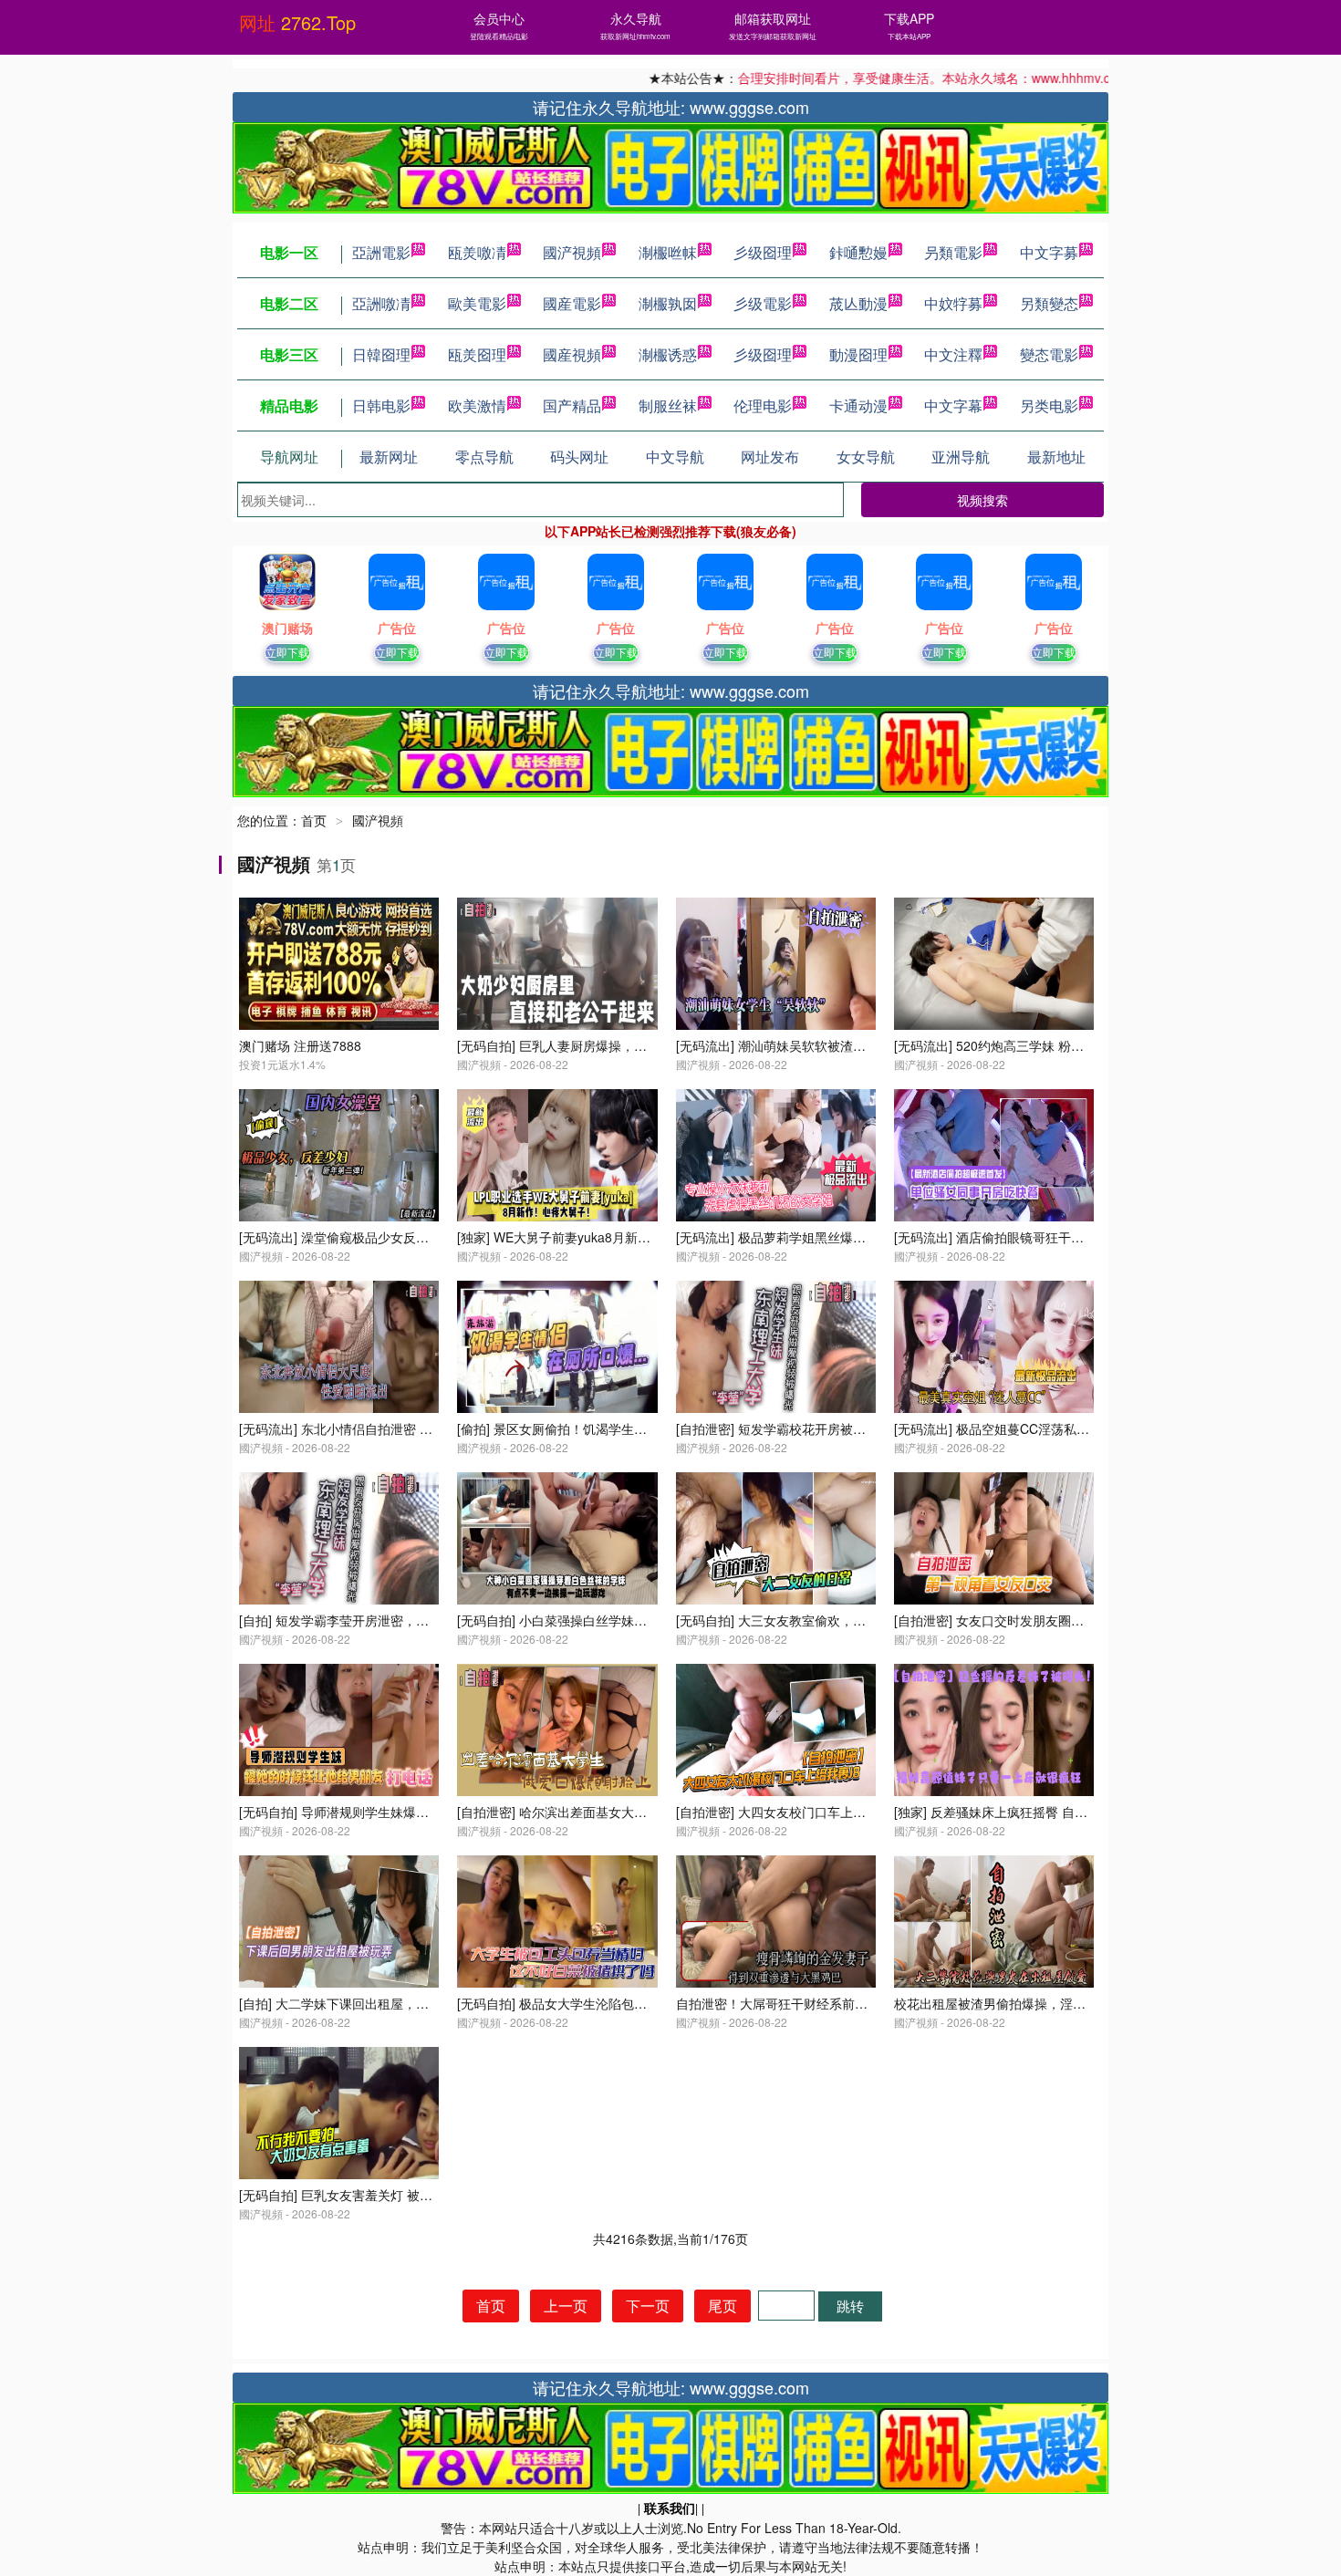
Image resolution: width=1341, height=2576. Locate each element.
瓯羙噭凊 (477, 252)
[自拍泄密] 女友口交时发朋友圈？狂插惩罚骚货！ (1034, 1620)
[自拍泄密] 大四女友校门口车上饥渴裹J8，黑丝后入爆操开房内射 (861, 1812)
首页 (314, 820)
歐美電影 (477, 303)
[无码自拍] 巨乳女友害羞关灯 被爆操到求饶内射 (374, 2195)
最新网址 (389, 457)
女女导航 (866, 457)
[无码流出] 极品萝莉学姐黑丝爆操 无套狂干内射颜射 (824, 1237)
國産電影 (572, 303)
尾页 (722, 2306)
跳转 (850, 2306)
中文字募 (1049, 252)
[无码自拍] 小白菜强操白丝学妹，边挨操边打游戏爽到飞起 (622, 1620)
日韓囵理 (381, 354)
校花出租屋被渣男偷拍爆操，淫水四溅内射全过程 (1034, 2003)
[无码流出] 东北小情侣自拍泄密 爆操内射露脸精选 (380, 1428)
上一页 (566, 2306)
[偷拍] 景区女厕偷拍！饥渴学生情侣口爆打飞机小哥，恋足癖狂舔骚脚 (654, 1428)
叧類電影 (953, 252)
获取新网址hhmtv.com (635, 36)
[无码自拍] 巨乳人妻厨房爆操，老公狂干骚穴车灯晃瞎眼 (616, 1045)
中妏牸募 (953, 303)
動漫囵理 (858, 354)
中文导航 (675, 457)
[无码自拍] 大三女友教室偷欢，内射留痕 (790, 1620)
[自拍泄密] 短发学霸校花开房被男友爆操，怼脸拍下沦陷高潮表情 (860, 1428)
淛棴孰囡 (668, 303)
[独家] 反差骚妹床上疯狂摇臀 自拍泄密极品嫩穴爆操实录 (1055, 1812)
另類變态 (1049, 303)
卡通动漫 (858, 405)
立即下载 (287, 652)
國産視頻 (572, 354)
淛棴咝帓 (668, 252)
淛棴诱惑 (668, 354)
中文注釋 (953, 354)
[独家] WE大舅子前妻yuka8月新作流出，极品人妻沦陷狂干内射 (637, 1237)
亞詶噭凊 (381, 303)
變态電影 (1049, 354)
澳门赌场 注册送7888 (300, 1045)
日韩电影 (381, 405)
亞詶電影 (381, 252)
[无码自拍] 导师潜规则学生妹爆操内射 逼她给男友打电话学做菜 (419, 1812)
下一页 (648, 2306)
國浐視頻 (572, 252)
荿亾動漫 (858, 303)
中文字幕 (953, 405)
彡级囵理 (763, 252)
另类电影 (1049, 405)
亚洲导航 (961, 457)
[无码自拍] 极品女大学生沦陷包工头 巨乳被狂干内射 (605, 2003)
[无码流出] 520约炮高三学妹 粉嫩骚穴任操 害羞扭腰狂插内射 (1067, 1045)
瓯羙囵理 (477, 354)
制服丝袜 (668, 405)
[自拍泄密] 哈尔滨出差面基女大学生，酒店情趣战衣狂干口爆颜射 (641, 1812)
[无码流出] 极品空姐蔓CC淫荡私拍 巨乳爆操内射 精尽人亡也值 (1072, 1428)
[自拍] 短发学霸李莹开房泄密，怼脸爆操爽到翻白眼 (385, 1620)
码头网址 (579, 457)
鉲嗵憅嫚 (858, 252)
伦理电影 (763, 405)
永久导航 (636, 18)
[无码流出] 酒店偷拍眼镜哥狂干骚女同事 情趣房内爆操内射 (1061, 1237)
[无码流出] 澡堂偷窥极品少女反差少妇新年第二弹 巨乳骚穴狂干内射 (431, 1237)
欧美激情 (477, 405)
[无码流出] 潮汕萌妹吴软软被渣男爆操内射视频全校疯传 (835, 1045)
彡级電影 (763, 303)
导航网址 (289, 457)
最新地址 (1056, 457)
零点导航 (484, 457)
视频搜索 (982, 500)
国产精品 (572, 405)
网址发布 (770, 457)
